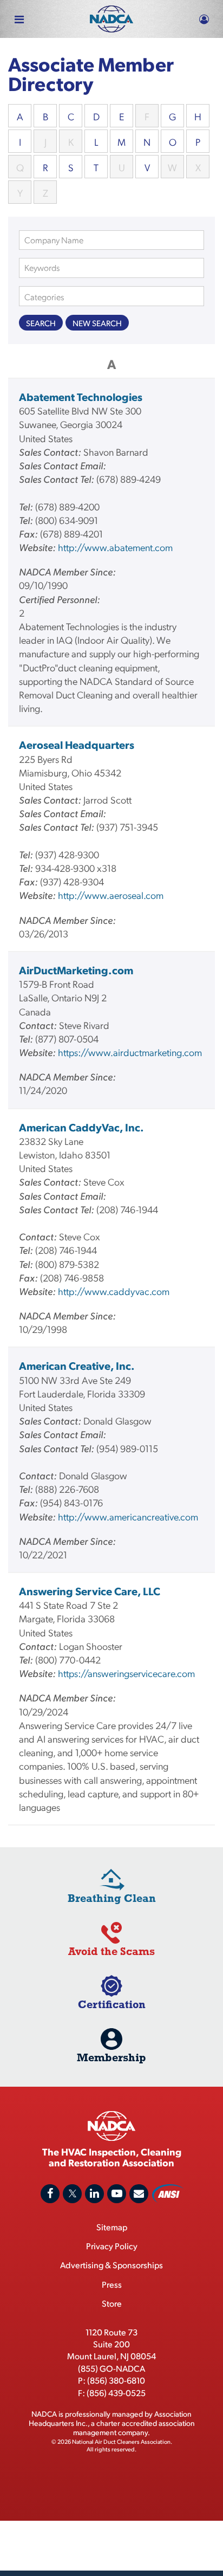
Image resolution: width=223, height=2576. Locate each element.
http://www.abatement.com (115, 547)
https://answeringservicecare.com (126, 1673)
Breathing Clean (112, 1898)
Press (112, 2284)
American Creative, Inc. (77, 1365)
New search (97, 323)
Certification (112, 2004)
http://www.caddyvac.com (114, 1291)
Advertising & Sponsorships (111, 2265)
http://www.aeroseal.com (111, 895)
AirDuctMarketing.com (76, 970)
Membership (111, 2057)
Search (41, 323)
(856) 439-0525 (116, 2393)
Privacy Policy (112, 2246)
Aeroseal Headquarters (77, 745)
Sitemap (112, 2227)
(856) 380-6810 (116, 2380)
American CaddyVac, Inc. (81, 1127)
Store (112, 2303)
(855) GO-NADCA (111, 2368)
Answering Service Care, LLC (90, 1591)
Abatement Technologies (81, 397)
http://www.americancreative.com (128, 1516)
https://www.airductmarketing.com (130, 1052)
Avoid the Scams (111, 1951)
